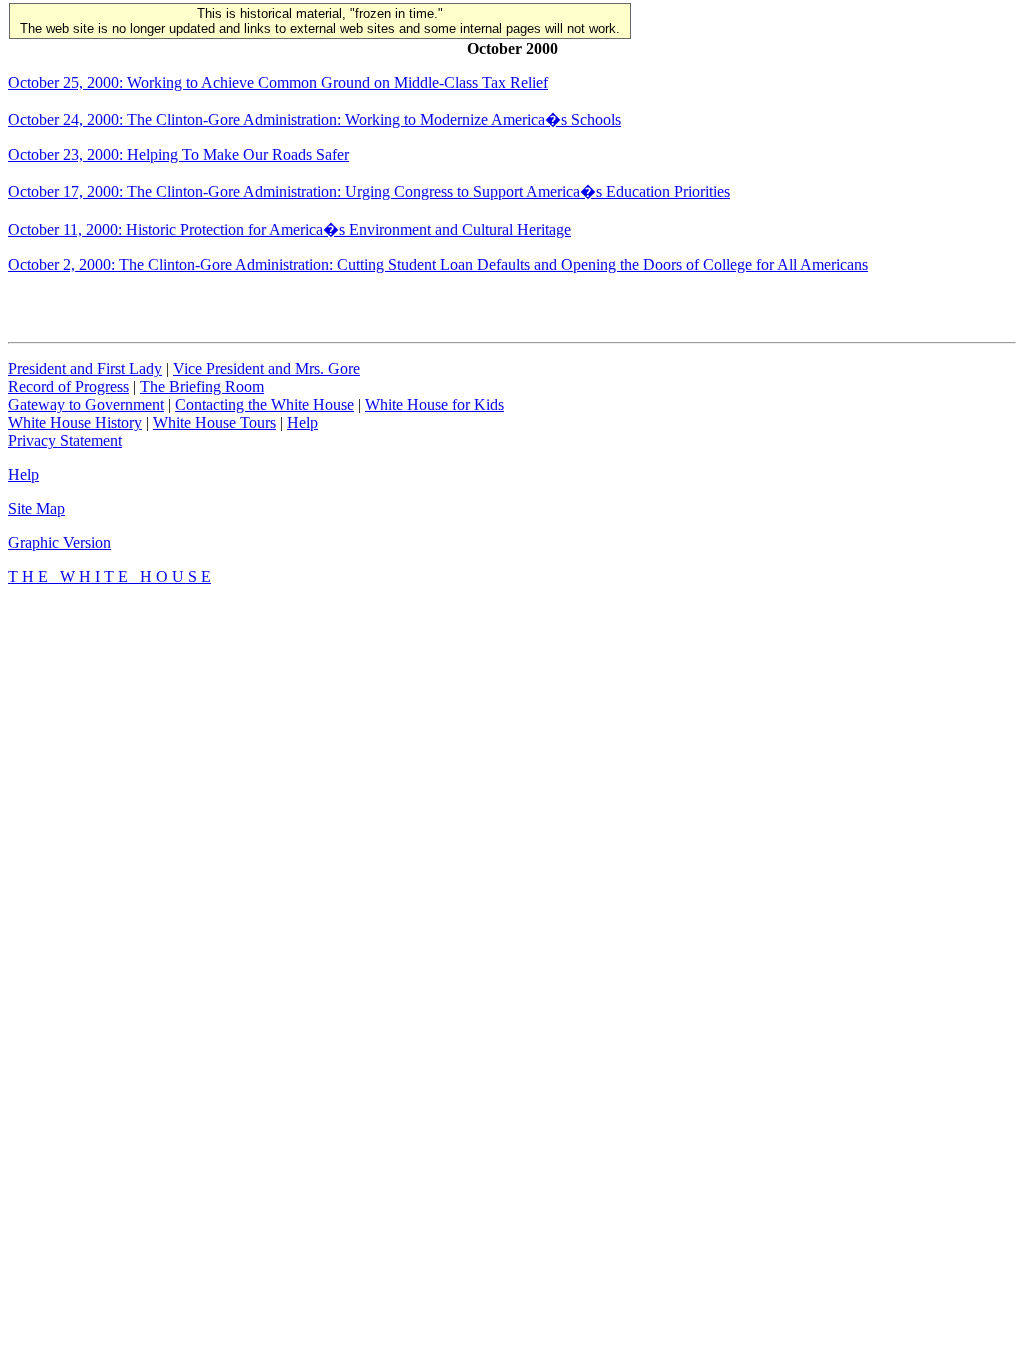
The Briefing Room (202, 386)
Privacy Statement (65, 440)
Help (302, 422)
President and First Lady (85, 368)
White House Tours (214, 422)
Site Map (36, 508)
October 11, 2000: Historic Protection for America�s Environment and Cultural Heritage (289, 229)
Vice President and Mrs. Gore (266, 368)
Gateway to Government (86, 404)
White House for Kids (434, 404)
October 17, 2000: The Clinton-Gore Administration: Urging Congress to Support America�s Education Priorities (369, 191)
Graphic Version (59, 542)
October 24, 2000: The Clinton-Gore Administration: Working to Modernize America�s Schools (314, 119)
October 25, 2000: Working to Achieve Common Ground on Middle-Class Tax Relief (278, 82)
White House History (75, 422)
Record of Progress (68, 386)
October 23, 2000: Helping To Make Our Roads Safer (178, 154)
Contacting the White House (264, 404)
